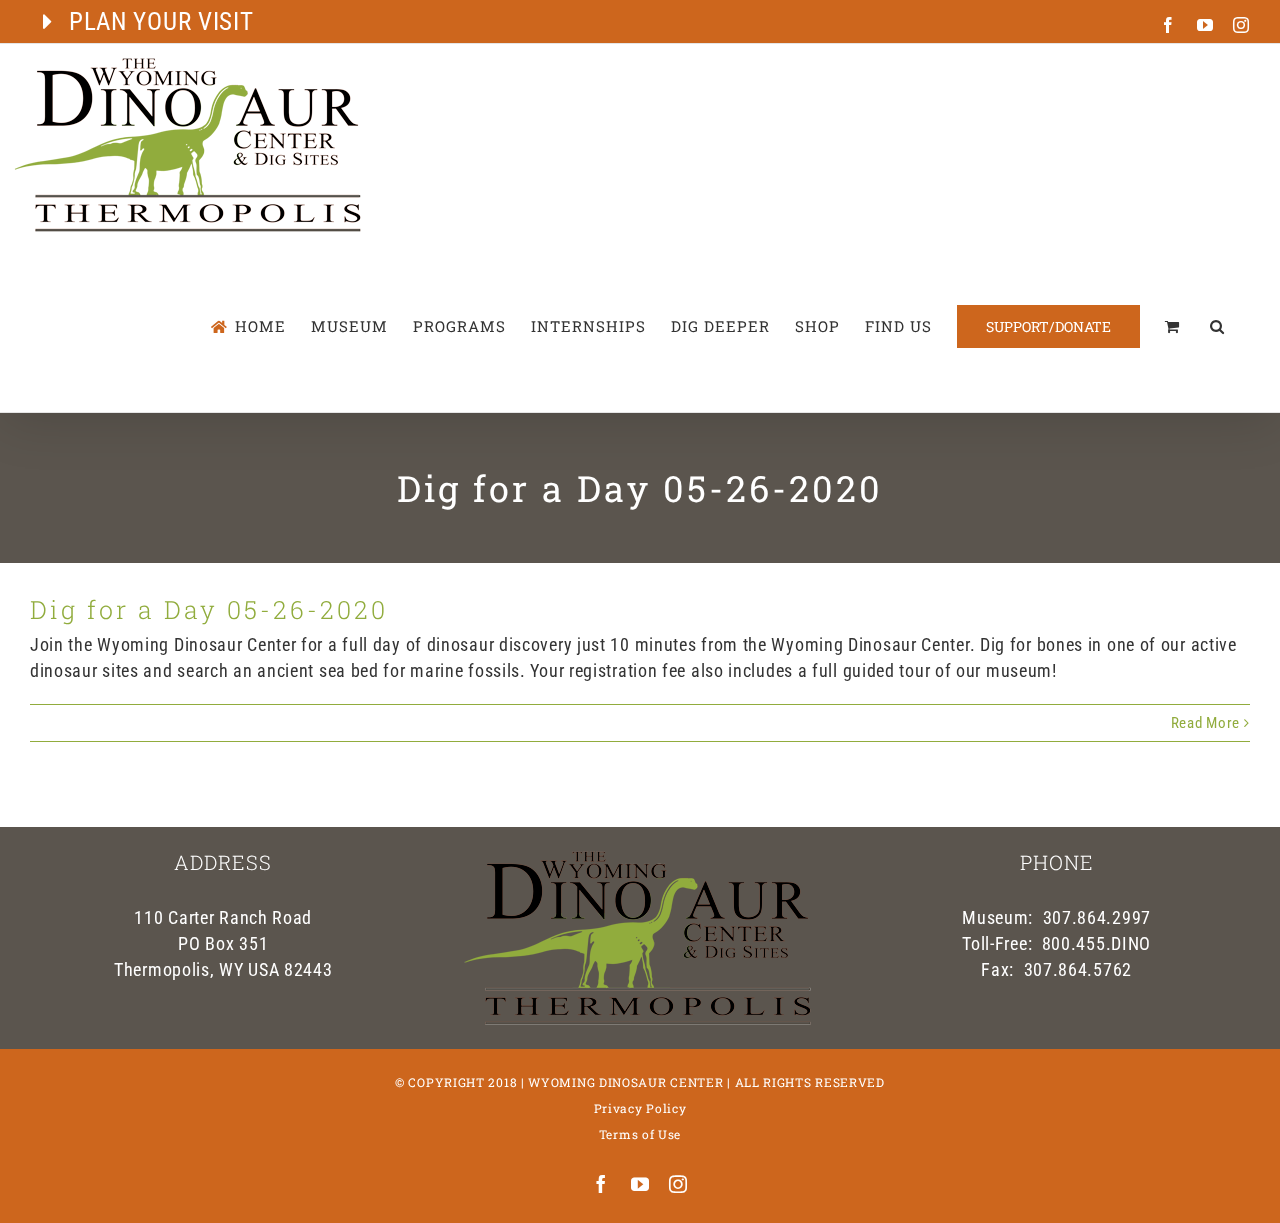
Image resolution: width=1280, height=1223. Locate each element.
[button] (1217, 326)
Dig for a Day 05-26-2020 (209, 609)
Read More (1205, 723)
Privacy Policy (640, 1108)
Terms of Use (640, 1134)
